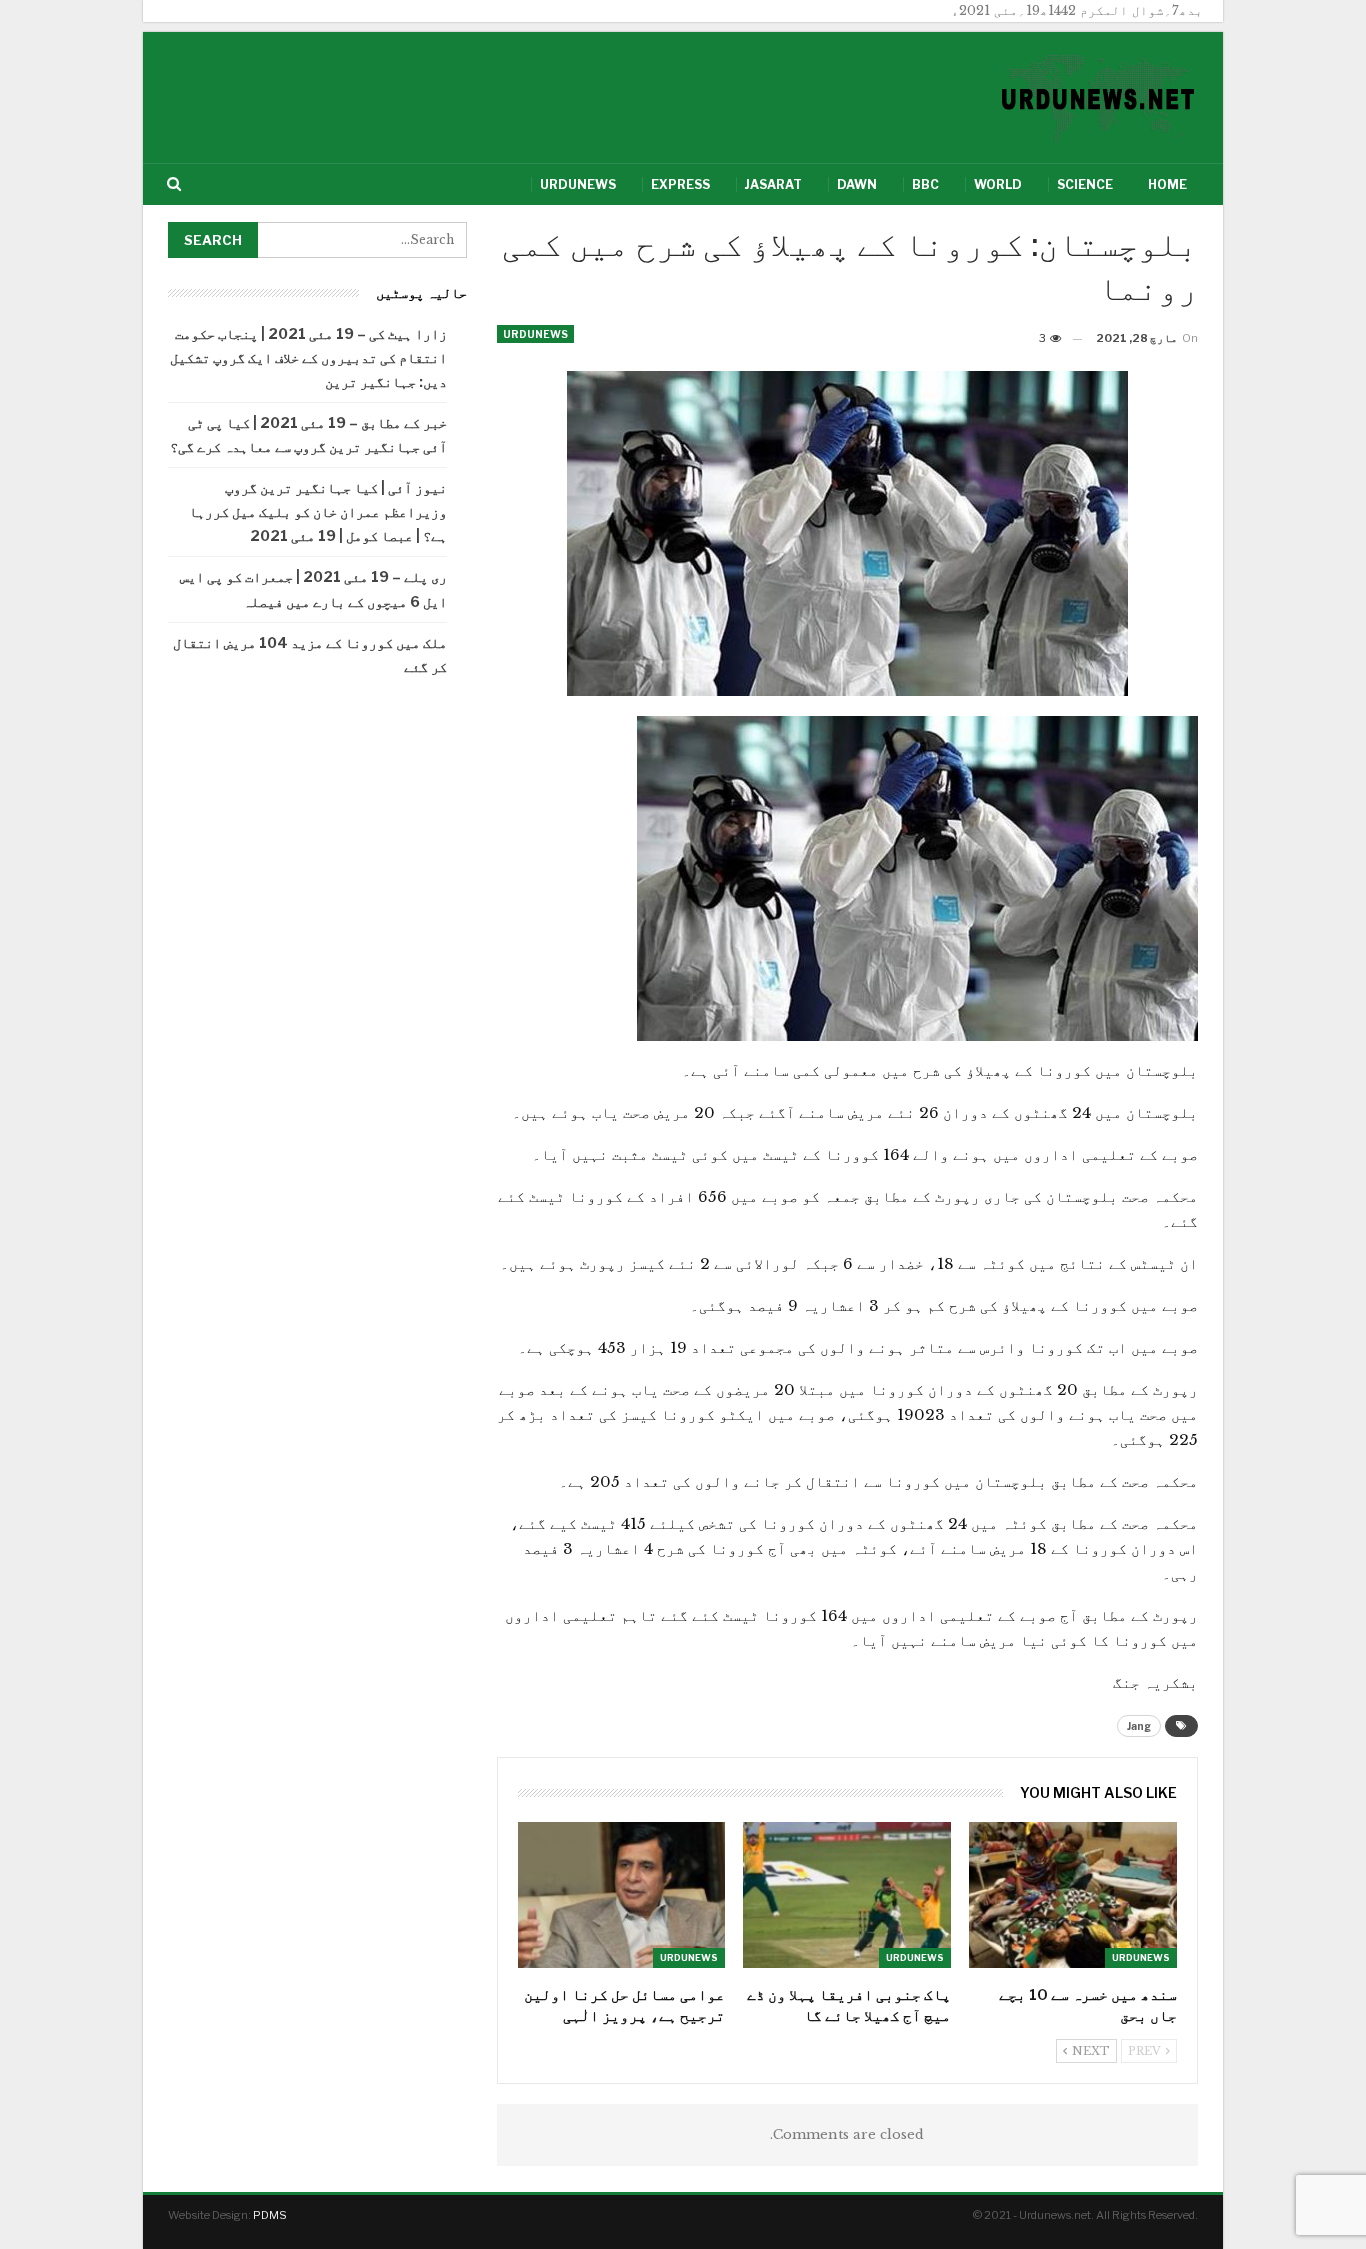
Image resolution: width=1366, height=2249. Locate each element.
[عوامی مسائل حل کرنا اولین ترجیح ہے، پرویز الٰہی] (622, 1894)
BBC (925, 184)
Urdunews (578, 184)
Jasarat (773, 184)
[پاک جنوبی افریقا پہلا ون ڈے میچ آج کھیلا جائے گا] (847, 1894)
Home (1167, 184)
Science (1085, 184)
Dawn (857, 184)
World (998, 184)
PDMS (270, 2215)
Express (680, 184)
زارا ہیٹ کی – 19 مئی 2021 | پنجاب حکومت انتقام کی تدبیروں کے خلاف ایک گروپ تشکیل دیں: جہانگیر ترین (308, 357)
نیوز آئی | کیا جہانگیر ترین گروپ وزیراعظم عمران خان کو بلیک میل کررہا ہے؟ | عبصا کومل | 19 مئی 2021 (318, 511)
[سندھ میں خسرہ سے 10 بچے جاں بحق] (1073, 1894)
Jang (1139, 1726)
